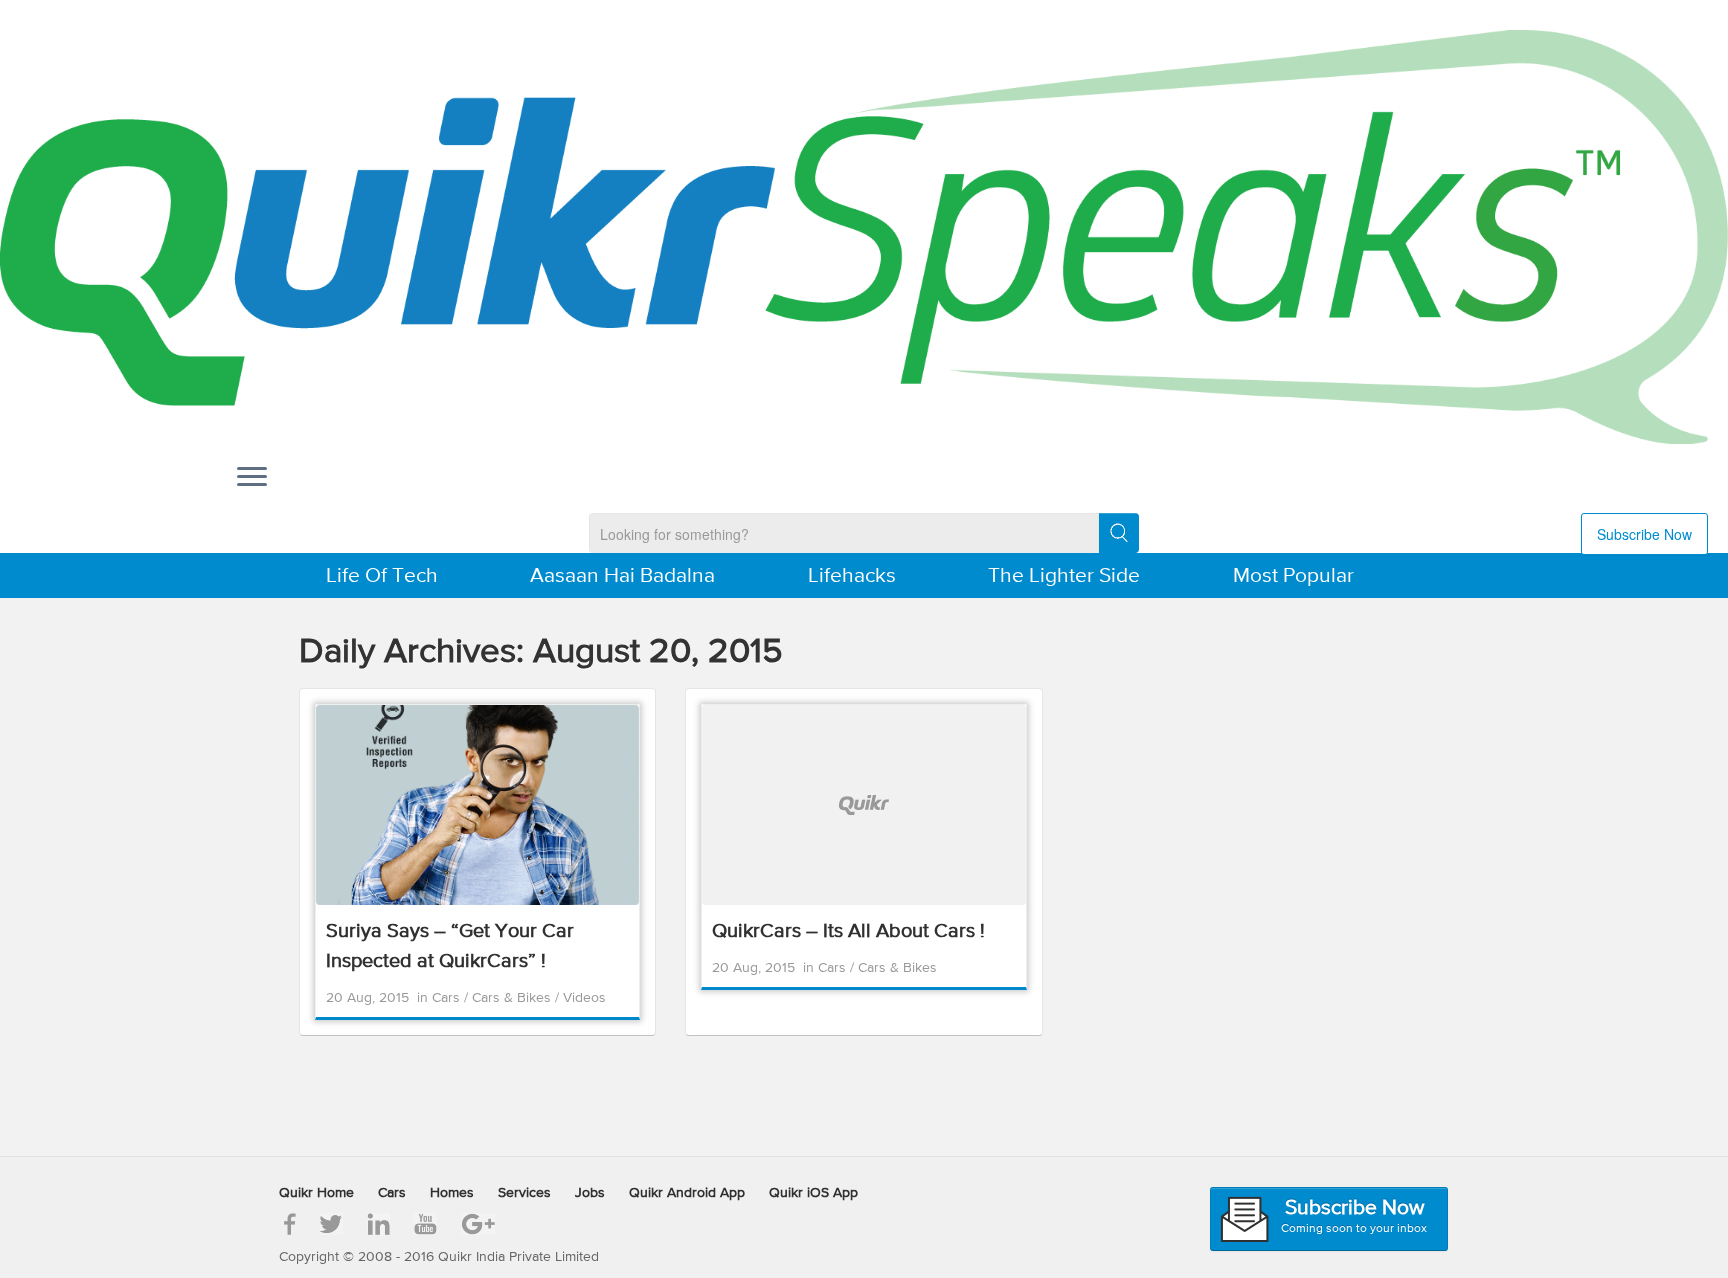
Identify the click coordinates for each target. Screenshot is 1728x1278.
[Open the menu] (252, 478)
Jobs (590, 1193)
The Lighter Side (1064, 576)
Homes (452, 1193)
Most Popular (1293, 576)
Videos (584, 998)
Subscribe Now (1644, 534)
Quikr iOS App (813, 1193)
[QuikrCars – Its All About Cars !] (863, 805)
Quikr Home (316, 1193)
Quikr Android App (687, 1193)
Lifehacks (852, 576)
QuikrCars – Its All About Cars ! (848, 931)
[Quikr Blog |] (864, 237)
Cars (448, 998)
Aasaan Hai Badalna (622, 576)
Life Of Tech (382, 576)
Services (524, 1193)
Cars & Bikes (513, 998)
